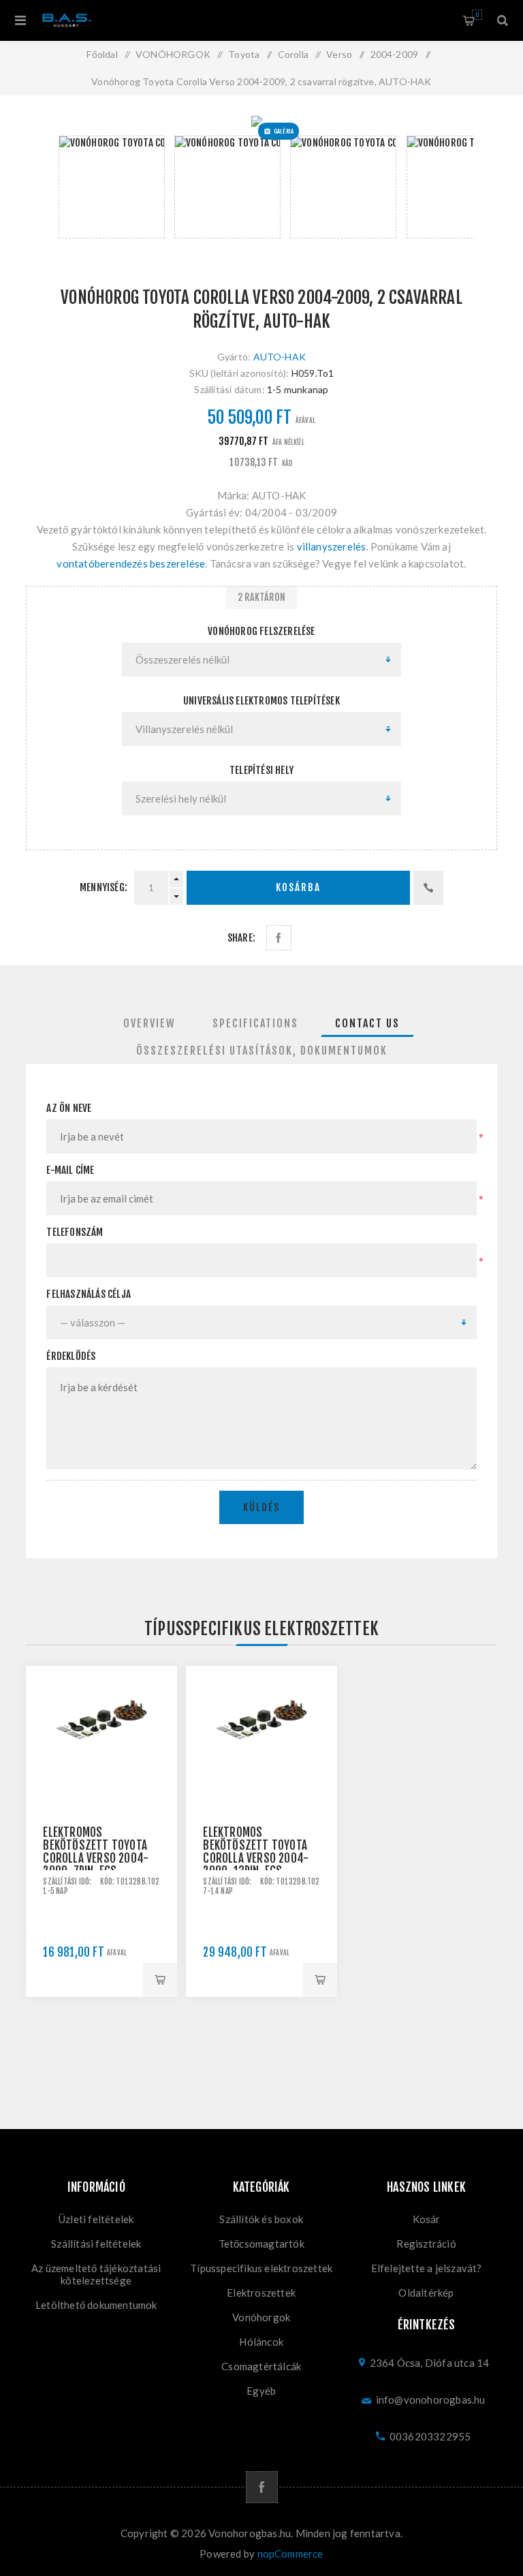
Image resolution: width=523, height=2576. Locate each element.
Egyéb (261, 2391)
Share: (241, 938)
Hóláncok (261, 2342)
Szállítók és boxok (261, 2219)
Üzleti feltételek (96, 2219)
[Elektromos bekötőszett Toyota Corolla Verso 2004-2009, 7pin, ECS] (101, 1741)
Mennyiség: (104, 887)
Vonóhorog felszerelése (261, 631)
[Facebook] (262, 2487)
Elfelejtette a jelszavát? (427, 2268)
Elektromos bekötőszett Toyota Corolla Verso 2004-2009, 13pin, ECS (256, 1852)
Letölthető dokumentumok (96, 2305)
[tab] (149, 1023)
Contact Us (367, 1023)
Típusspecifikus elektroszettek (261, 2268)
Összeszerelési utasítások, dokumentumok (262, 1051)
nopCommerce (290, 2554)
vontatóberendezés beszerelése (131, 563)
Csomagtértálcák (261, 2366)
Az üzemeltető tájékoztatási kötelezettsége (96, 2274)
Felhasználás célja (89, 1294)
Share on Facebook (279, 938)
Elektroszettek (261, 2293)
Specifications (255, 1023)
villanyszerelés (332, 546)
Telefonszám (75, 1232)
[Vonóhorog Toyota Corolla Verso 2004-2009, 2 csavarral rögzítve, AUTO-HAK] (261, 121)
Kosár (477, 15)
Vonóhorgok (261, 2317)
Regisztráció (426, 2244)
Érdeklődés (71, 1356)
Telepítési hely (261, 770)
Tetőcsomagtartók (261, 2244)
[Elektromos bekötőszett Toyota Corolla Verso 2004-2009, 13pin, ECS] (261, 1741)
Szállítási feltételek (96, 2244)
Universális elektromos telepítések (261, 701)
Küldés (261, 1507)
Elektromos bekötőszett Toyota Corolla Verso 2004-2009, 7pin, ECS (96, 1852)
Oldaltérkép (426, 2293)
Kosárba (298, 887)
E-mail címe (70, 1170)
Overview (149, 1023)
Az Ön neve (69, 1108)
